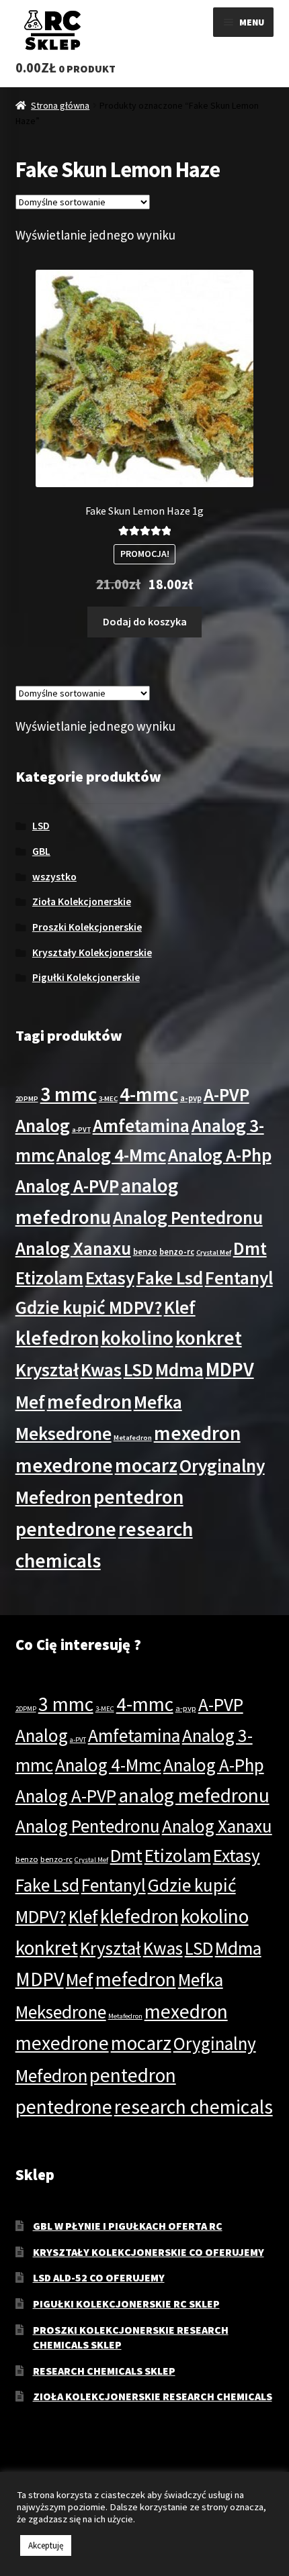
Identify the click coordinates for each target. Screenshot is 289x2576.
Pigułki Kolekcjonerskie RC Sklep (126, 2304)
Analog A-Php (220, 1155)
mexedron (197, 1433)
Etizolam (49, 1278)
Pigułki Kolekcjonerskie (86, 977)
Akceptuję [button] (46, 2545)
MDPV (230, 1369)
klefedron (57, 1338)
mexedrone (64, 1465)
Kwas (101, 1370)
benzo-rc (177, 1251)
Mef (30, 1402)
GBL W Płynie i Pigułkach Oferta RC (128, 2226)
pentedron (138, 1497)
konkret (209, 1338)
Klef (180, 1307)
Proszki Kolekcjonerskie (87, 927)
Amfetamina (141, 1125)
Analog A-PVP (67, 1186)
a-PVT (81, 1130)
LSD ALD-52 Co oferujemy (99, 2277)
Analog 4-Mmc (111, 1155)
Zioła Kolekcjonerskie (82, 901)
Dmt (250, 1248)
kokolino (137, 1338)
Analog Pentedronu (188, 1217)
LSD (41, 826)
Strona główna (60, 105)
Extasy (110, 1278)
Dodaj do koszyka (145, 621)
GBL (41, 851)
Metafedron (133, 1438)
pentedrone (66, 1529)
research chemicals (194, 2107)
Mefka (158, 1402)
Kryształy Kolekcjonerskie (92, 952)
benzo (145, 1251)
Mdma (179, 1370)
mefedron (89, 1401)
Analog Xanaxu (73, 1248)
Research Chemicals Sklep (104, 2371)
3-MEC (108, 1099)
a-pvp (191, 1098)
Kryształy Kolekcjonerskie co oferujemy (149, 2252)
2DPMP (27, 1099)
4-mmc (149, 1094)
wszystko (54, 877)
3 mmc (69, 1094)
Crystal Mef (214, 1252)
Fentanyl (239, 1278)
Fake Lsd (170, 1278)
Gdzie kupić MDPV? (89, 1307)
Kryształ (47, 1370)
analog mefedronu (194, 1795)
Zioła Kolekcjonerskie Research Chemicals (153, 2396)
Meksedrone (64, 1433)
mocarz (146, 1465)
